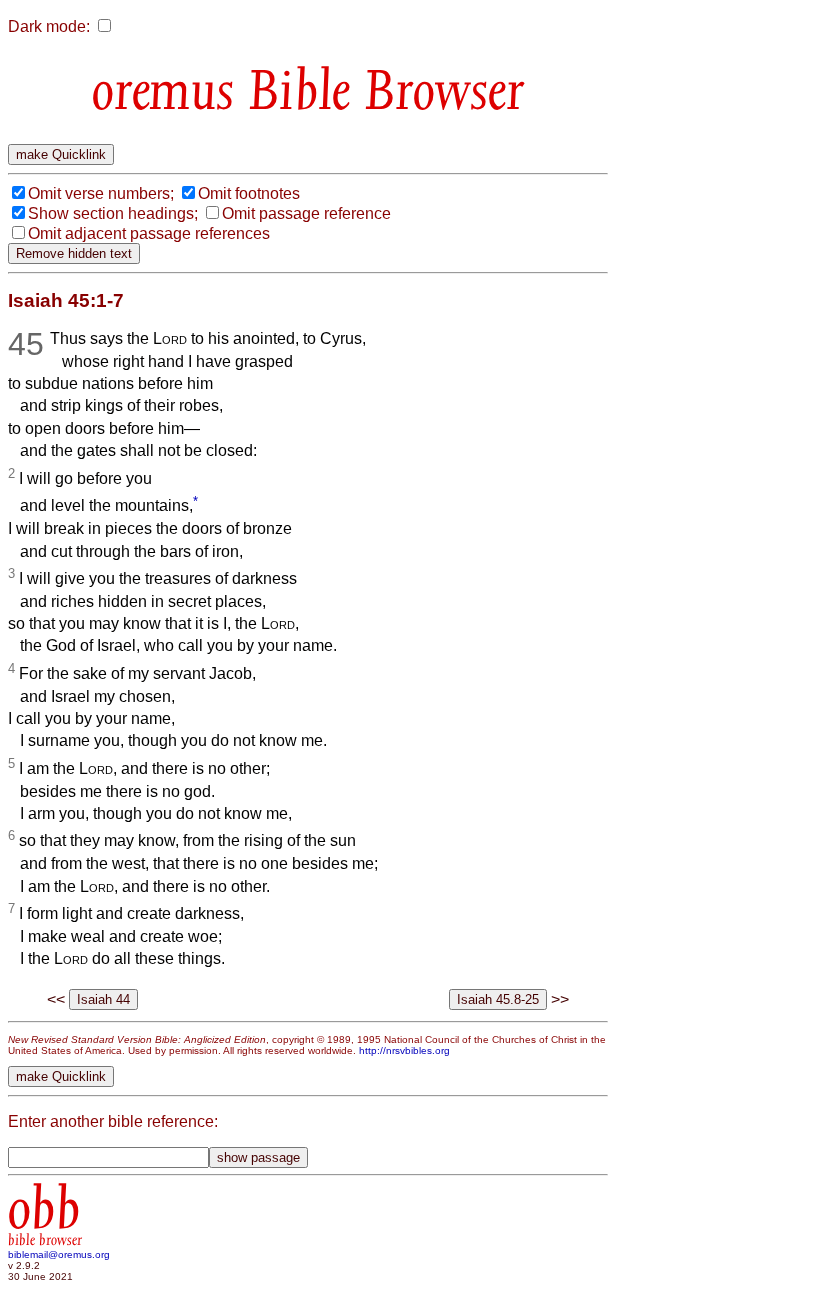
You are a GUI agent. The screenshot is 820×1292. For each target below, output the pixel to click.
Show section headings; (113, 213)
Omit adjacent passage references (149, 233)
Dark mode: (49, 26)
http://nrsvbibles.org (404, 1050)
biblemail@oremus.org (59, 1254)
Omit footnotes (249, 193)
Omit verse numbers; (101, 193)
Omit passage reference (306, 213)
